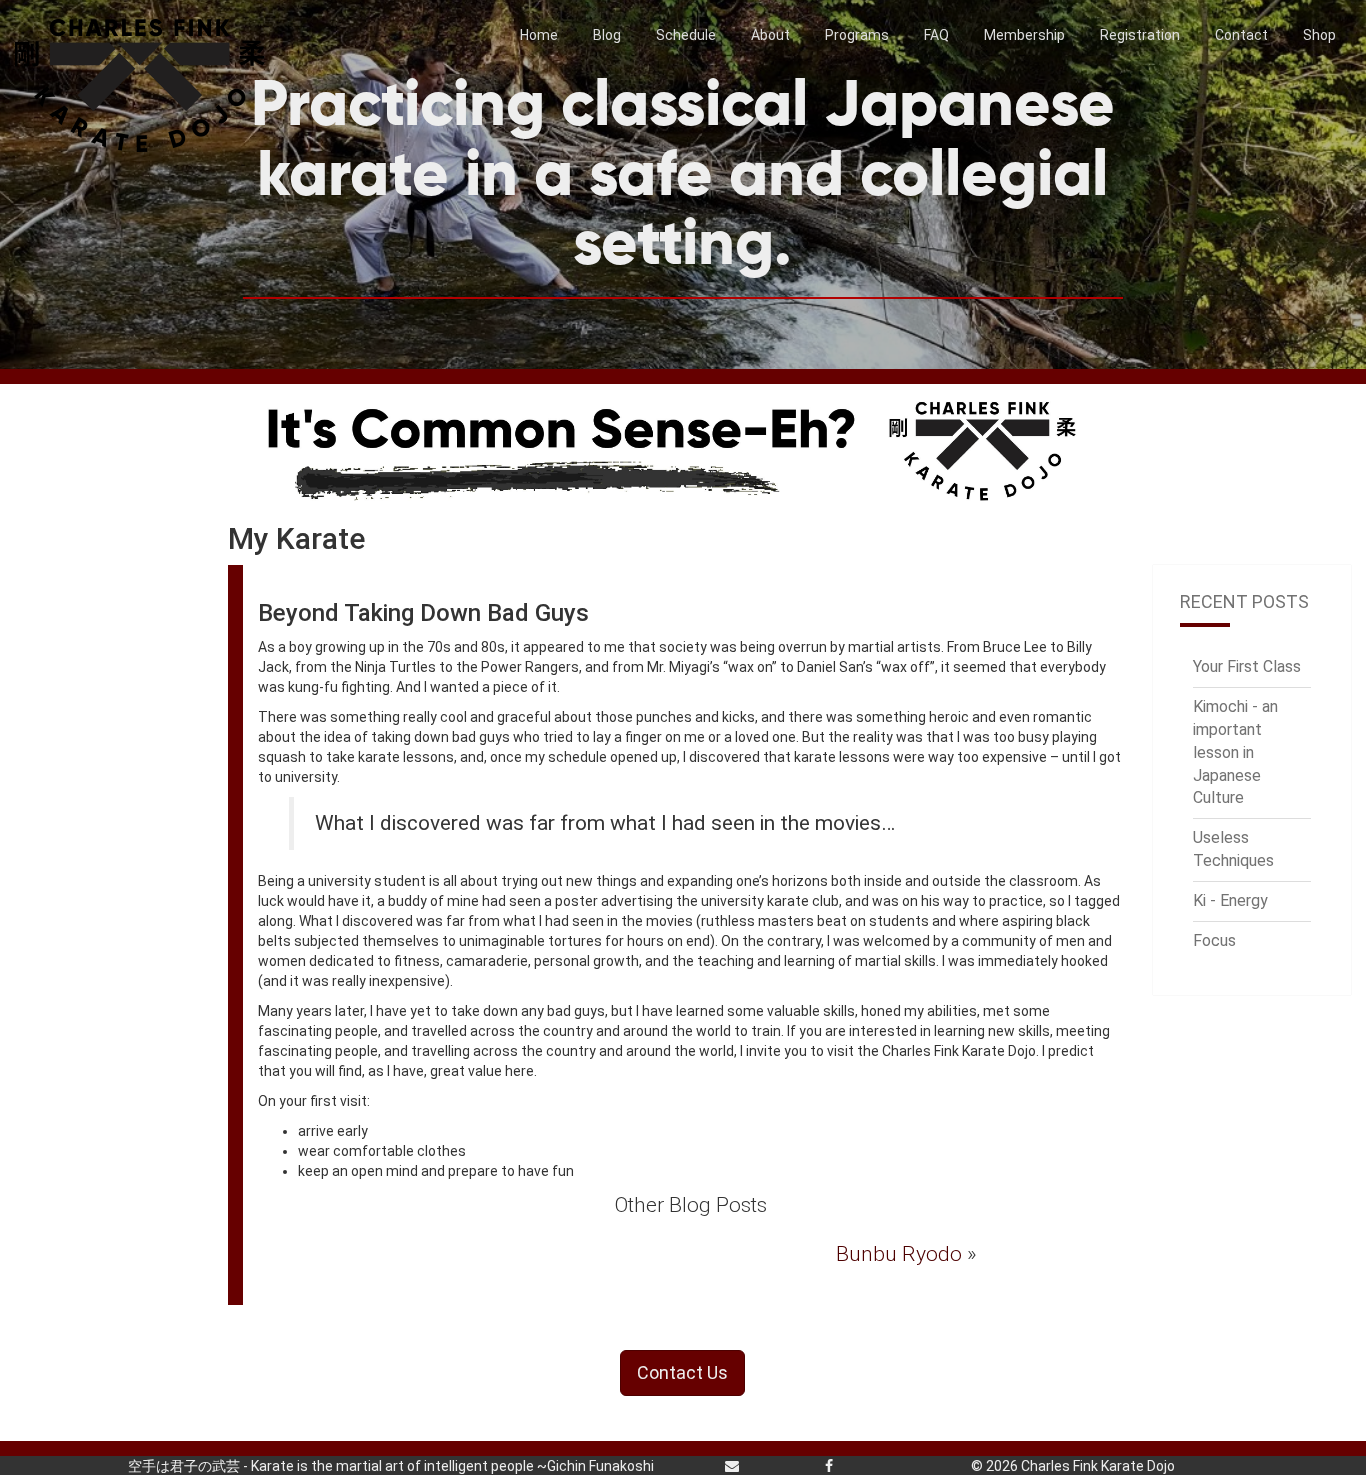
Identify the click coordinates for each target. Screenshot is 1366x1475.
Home (539, 35)
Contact (1241, 35)
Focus (1214, 940)
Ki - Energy (1230, 900)
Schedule (686, 35)
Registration (1140, 35)
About (770, 35)
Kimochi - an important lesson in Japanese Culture (1235, 752)
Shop (1319, 35)
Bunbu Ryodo (899, 1254)
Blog (607, 35)
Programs (857, 35)
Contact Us (682, 1372)
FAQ (936, 35)
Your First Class (1247, 666)
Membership (1024, 35)
